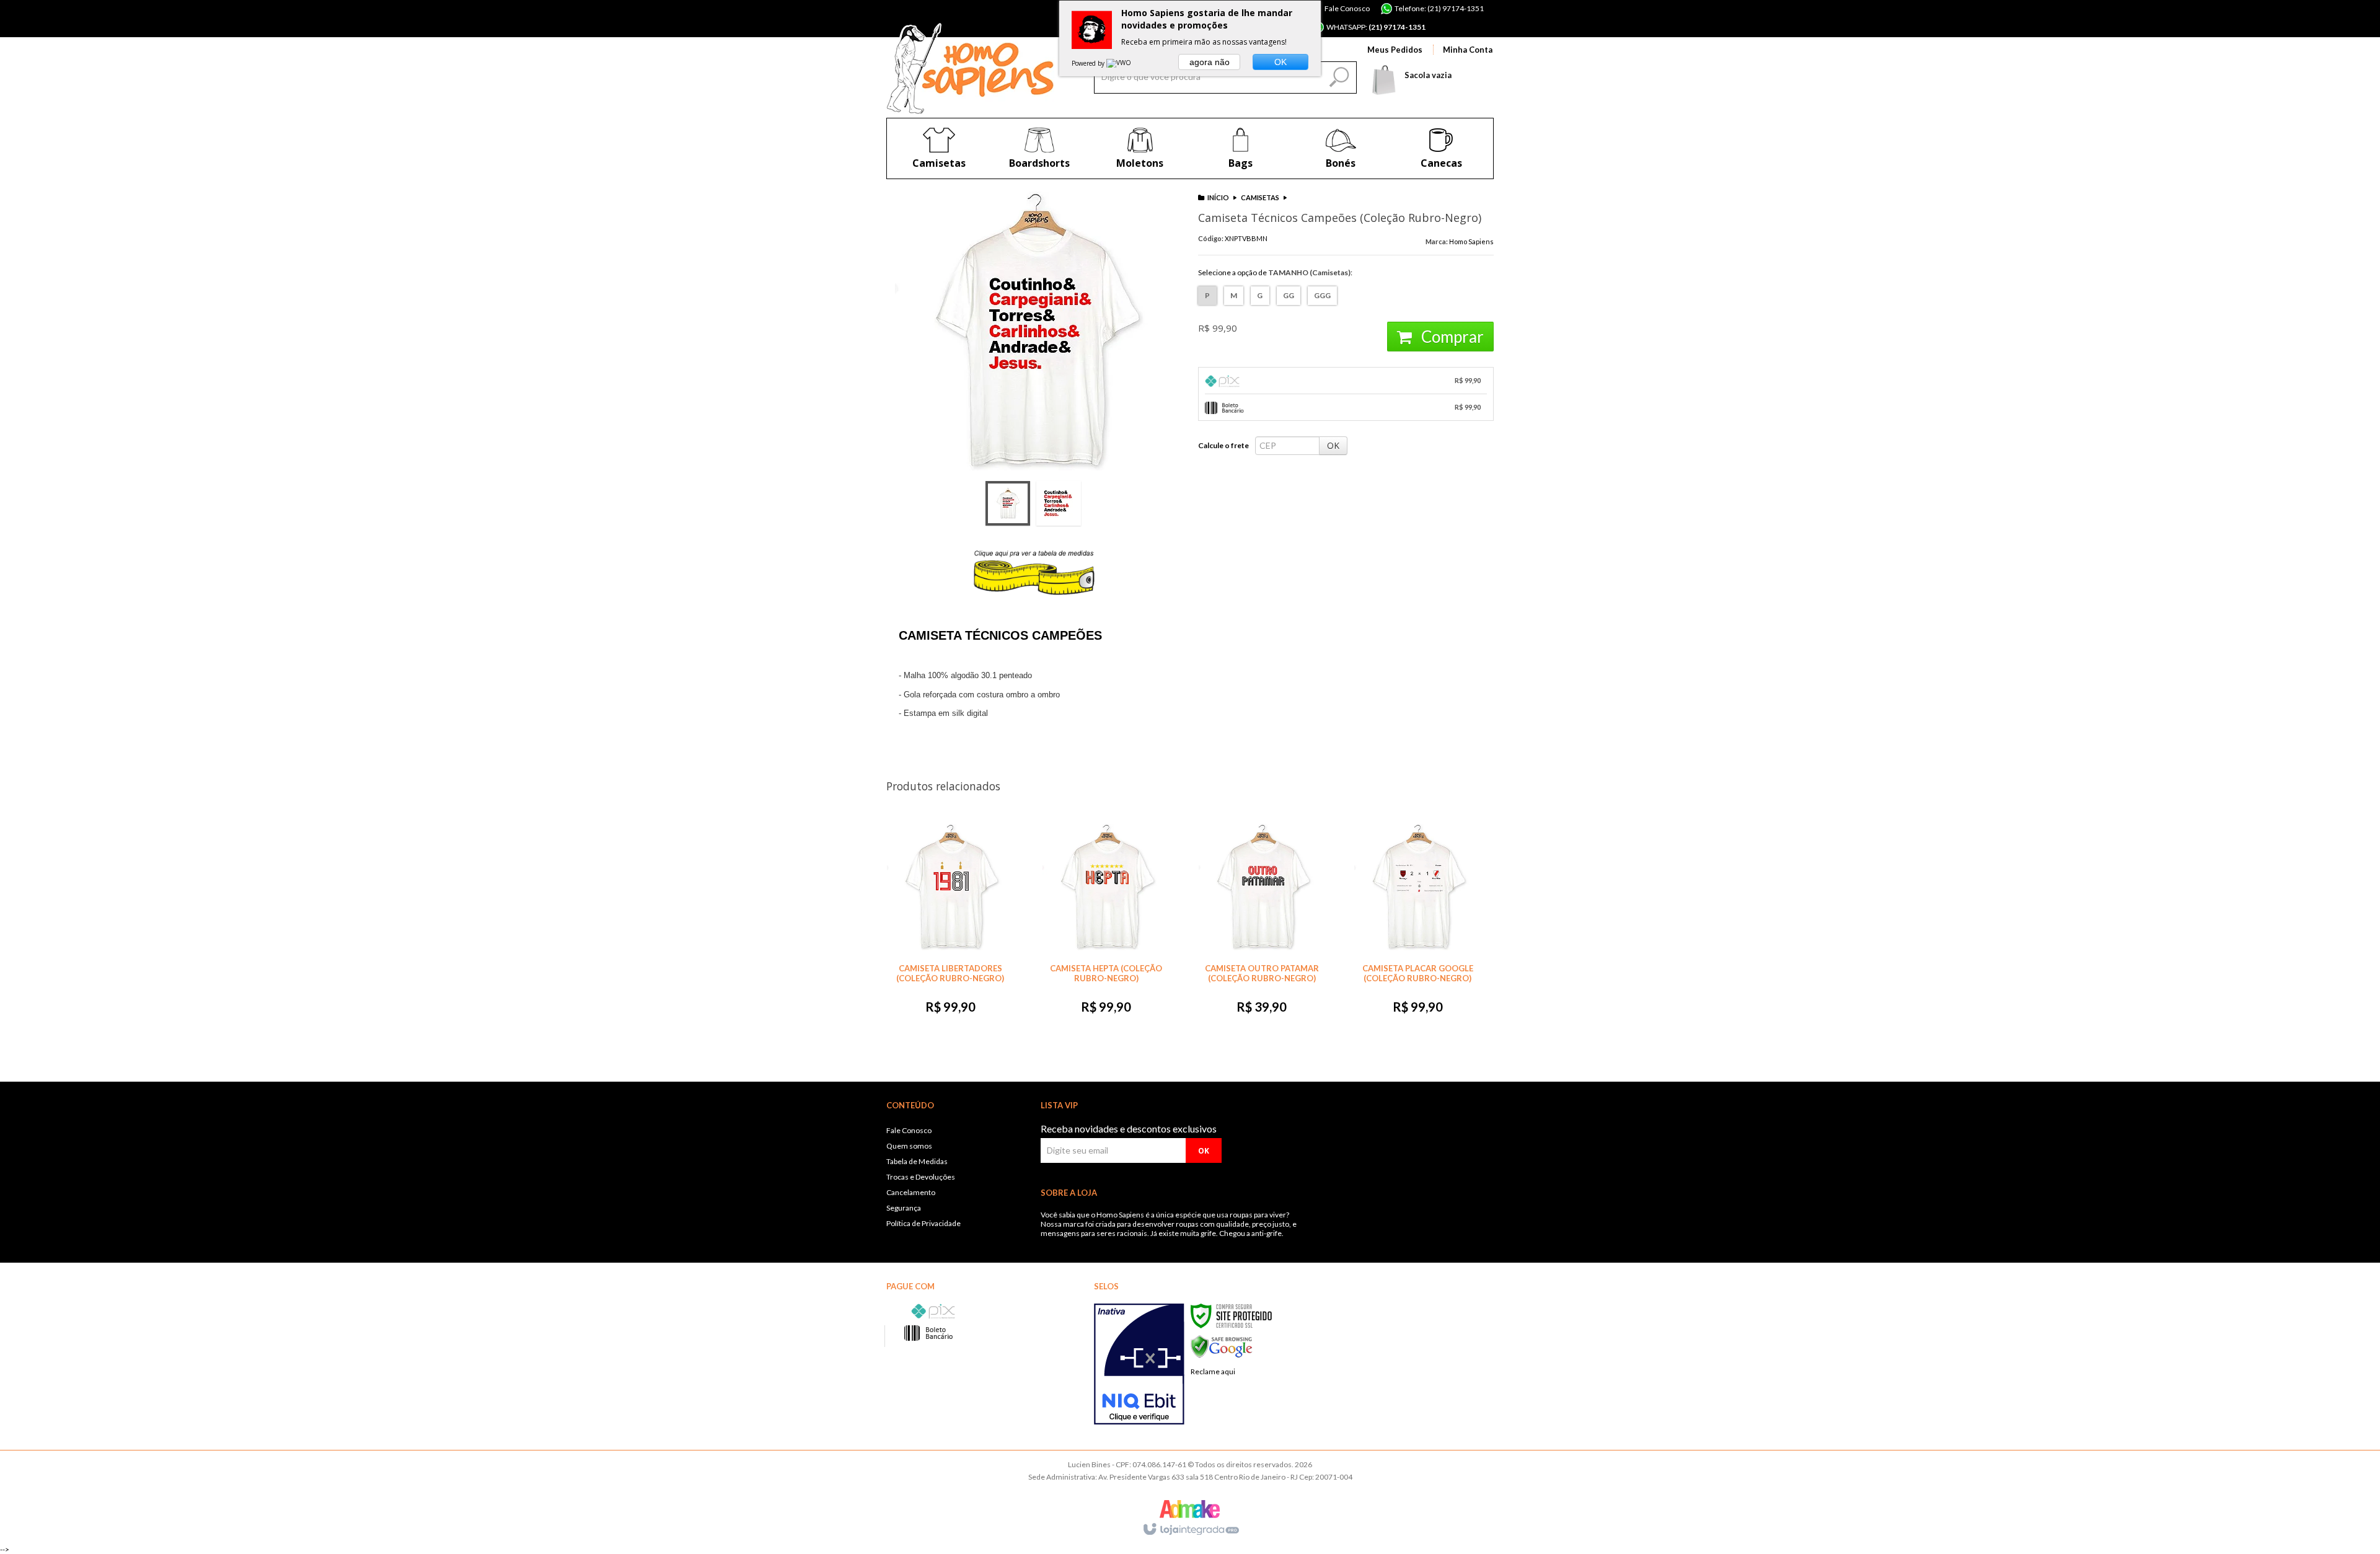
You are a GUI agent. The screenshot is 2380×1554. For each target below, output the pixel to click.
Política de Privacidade (923, 1223)
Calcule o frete (1223, 445)
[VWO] (1119, 63)
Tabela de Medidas (917, 1161)
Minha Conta (1468, 50)
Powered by (1089, 63)
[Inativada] (1139, 1364)
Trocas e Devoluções (921, 1177)
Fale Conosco (1346, 8)
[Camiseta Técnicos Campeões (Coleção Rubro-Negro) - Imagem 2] (1059, 503)
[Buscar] (1338, 74)
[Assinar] (1204, 1150)
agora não (1210, 62)
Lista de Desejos (1154, 544)
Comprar (1451, 337)
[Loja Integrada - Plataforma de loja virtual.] (1190, 1530)
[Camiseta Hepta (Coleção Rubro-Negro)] (1106, 923)
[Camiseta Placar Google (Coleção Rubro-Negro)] (1417, 923)
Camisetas (1260, 197)
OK (1333, 445)
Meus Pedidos (1395, 50)
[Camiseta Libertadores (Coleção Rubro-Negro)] (950, 923)
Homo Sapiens (1471, 241)
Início (1218, 197)
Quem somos (909, 1146)
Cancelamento (911, 1192)
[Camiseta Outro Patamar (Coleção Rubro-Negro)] (1262, 923)
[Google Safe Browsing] (1222, 1346)
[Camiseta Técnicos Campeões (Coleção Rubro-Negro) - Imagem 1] (1008, 503)
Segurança (904, 1208)
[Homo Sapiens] (970, 68)
